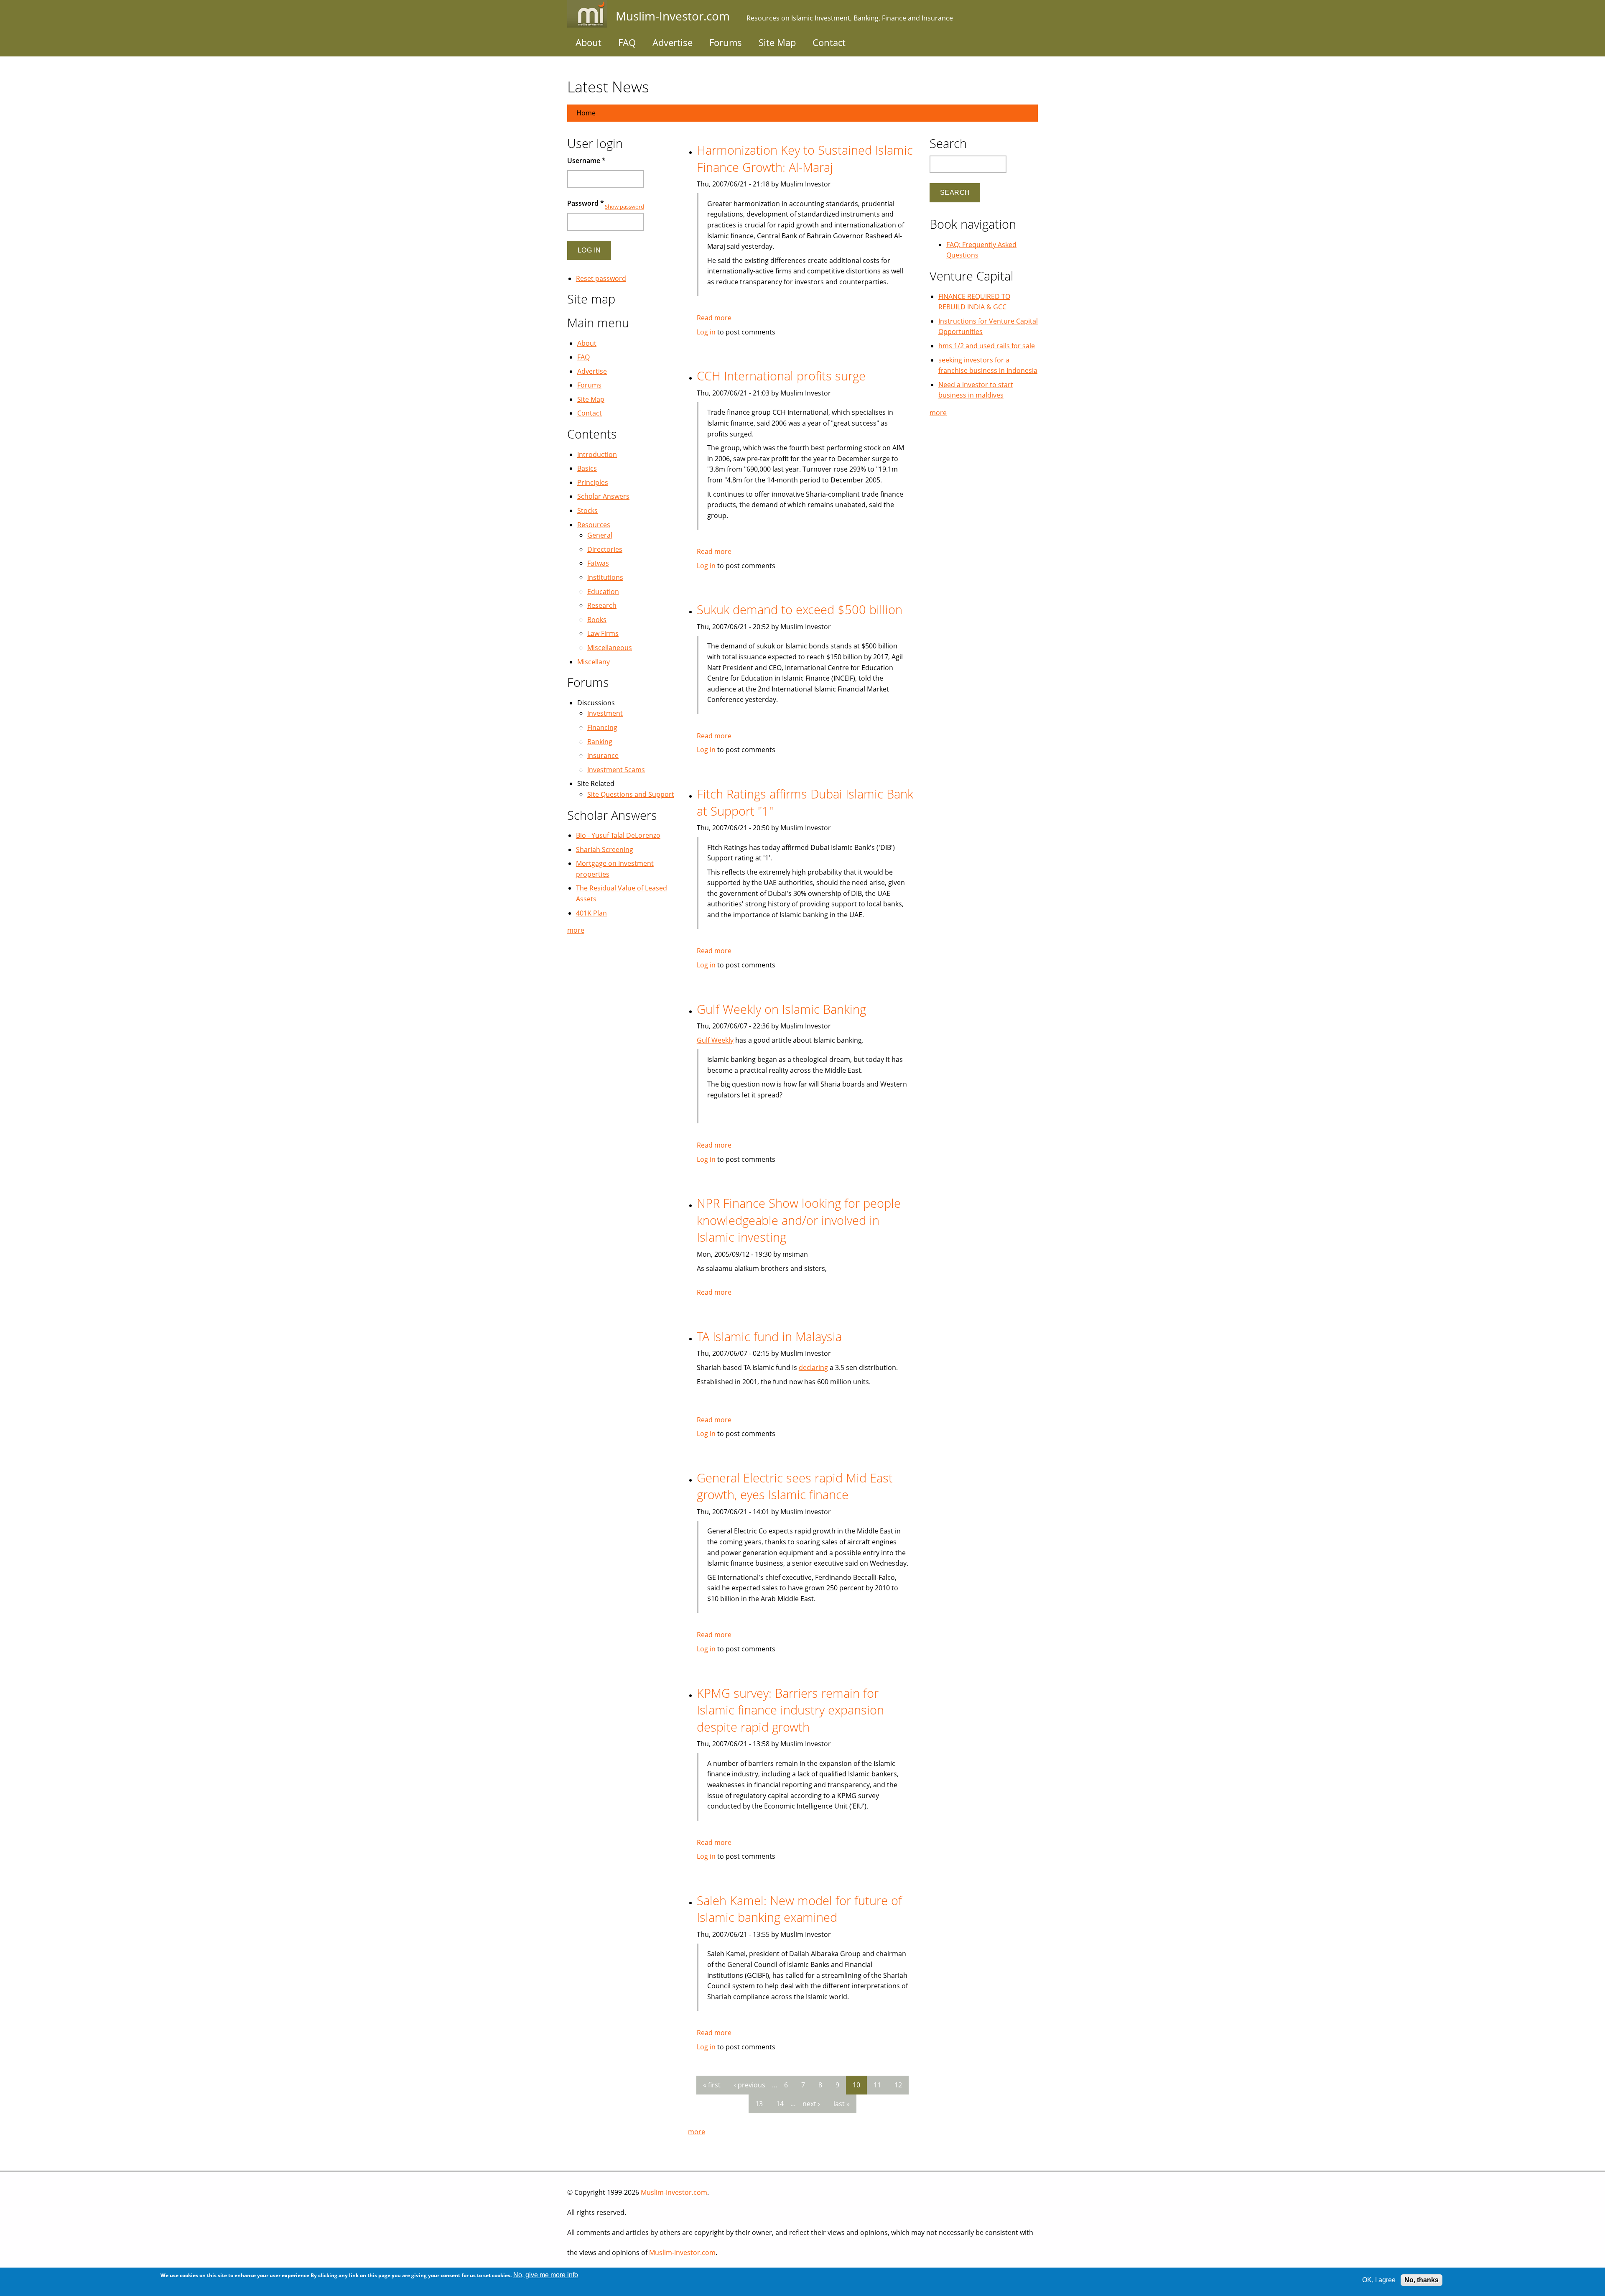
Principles (593, 482)
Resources (594, 525)
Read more (714, 318)
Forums (726, 42)
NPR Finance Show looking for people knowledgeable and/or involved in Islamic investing (799, 1220)
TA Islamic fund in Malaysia (769, 1336)
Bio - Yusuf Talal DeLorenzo (618, 835)
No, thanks (1422, 2280)
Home (586, 113)
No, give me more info (546, 2275)
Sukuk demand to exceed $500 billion (800, 609)
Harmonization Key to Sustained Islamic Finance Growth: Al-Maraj (805, 158)
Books (597, 620)
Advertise (673, 42)
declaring (813, 1367)
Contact (829, 42)
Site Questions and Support (631, 794)
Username (586, 161)
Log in (706, 332)
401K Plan (591, 913)
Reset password (601, 278)
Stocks (587, 510)
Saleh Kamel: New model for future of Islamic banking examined (799, 1909)
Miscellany (594, 662)
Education (603, 592)
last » (842, 2104)
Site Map (777, 42)
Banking (600, 742)
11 (877, 2085)
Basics (587, 468)
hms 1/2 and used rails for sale (987, 346)
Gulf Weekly (715, 1040)
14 (780, 2104)
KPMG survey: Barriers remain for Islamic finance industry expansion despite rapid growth (790, 1710)
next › (811, 2104)
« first (712, 2085)
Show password (624, 207)
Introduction (597, 454)
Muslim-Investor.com (674, 2192)
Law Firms (603, 633)
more (697, 2132)
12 (898, 2085)
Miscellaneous (610, 648)
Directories (605, 549)
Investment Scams (616, 770)
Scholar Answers (603, 496)
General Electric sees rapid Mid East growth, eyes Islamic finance (795, 1486)
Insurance (603, 755)
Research (602, 605)
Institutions (605, 577)
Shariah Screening (605, 850)
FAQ (627, 42)
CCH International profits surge (781, 376)
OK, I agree (1379, 2280)
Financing (602, 727)
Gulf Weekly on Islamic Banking (781, 1009)
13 (759, 2104)
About (588, 42)
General (600, 535)
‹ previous (750, 2085)
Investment (605, 713)
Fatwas (598, 563)
